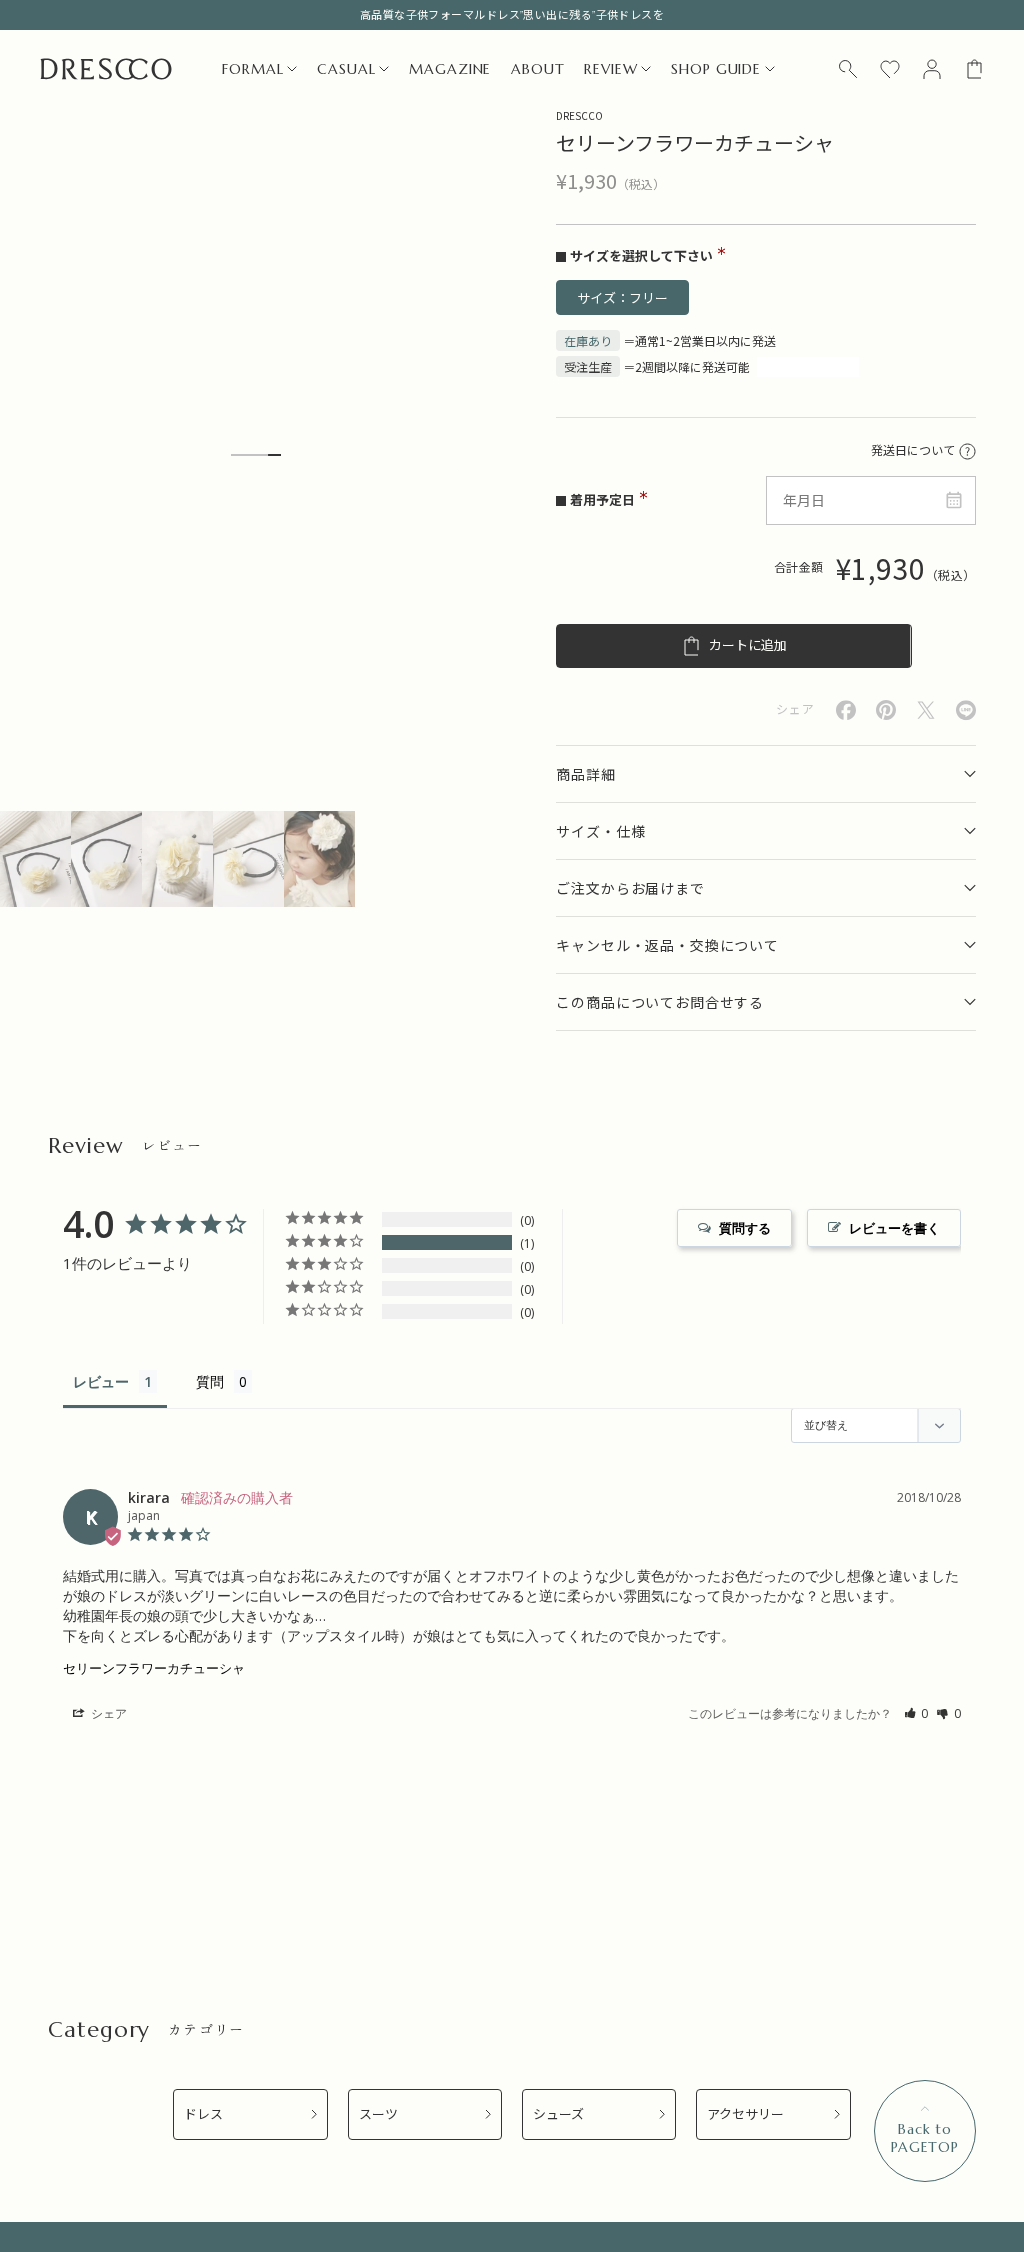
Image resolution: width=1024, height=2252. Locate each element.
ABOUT (537, 69)
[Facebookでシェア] (846, 710)
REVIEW (610, 69)
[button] (916, 1713)
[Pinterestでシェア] (886, 710)
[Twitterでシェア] (926, 710)
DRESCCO (579, 115)
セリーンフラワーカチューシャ (154, 1668)
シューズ (558, 2114)
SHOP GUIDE (715, 69)
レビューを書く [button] (894, 1228)
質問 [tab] (210, 1381)
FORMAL (252, 69)
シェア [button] (107, 1713)
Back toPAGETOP (925, 2138)
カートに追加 (748, 645)
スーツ (378, 2114)
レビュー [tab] (101, 1381)
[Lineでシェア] (966, 710)
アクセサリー (745, 2114)
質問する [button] (745, 1228)
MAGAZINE (450, 69)
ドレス (203, 2114)
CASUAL (346, 69)
